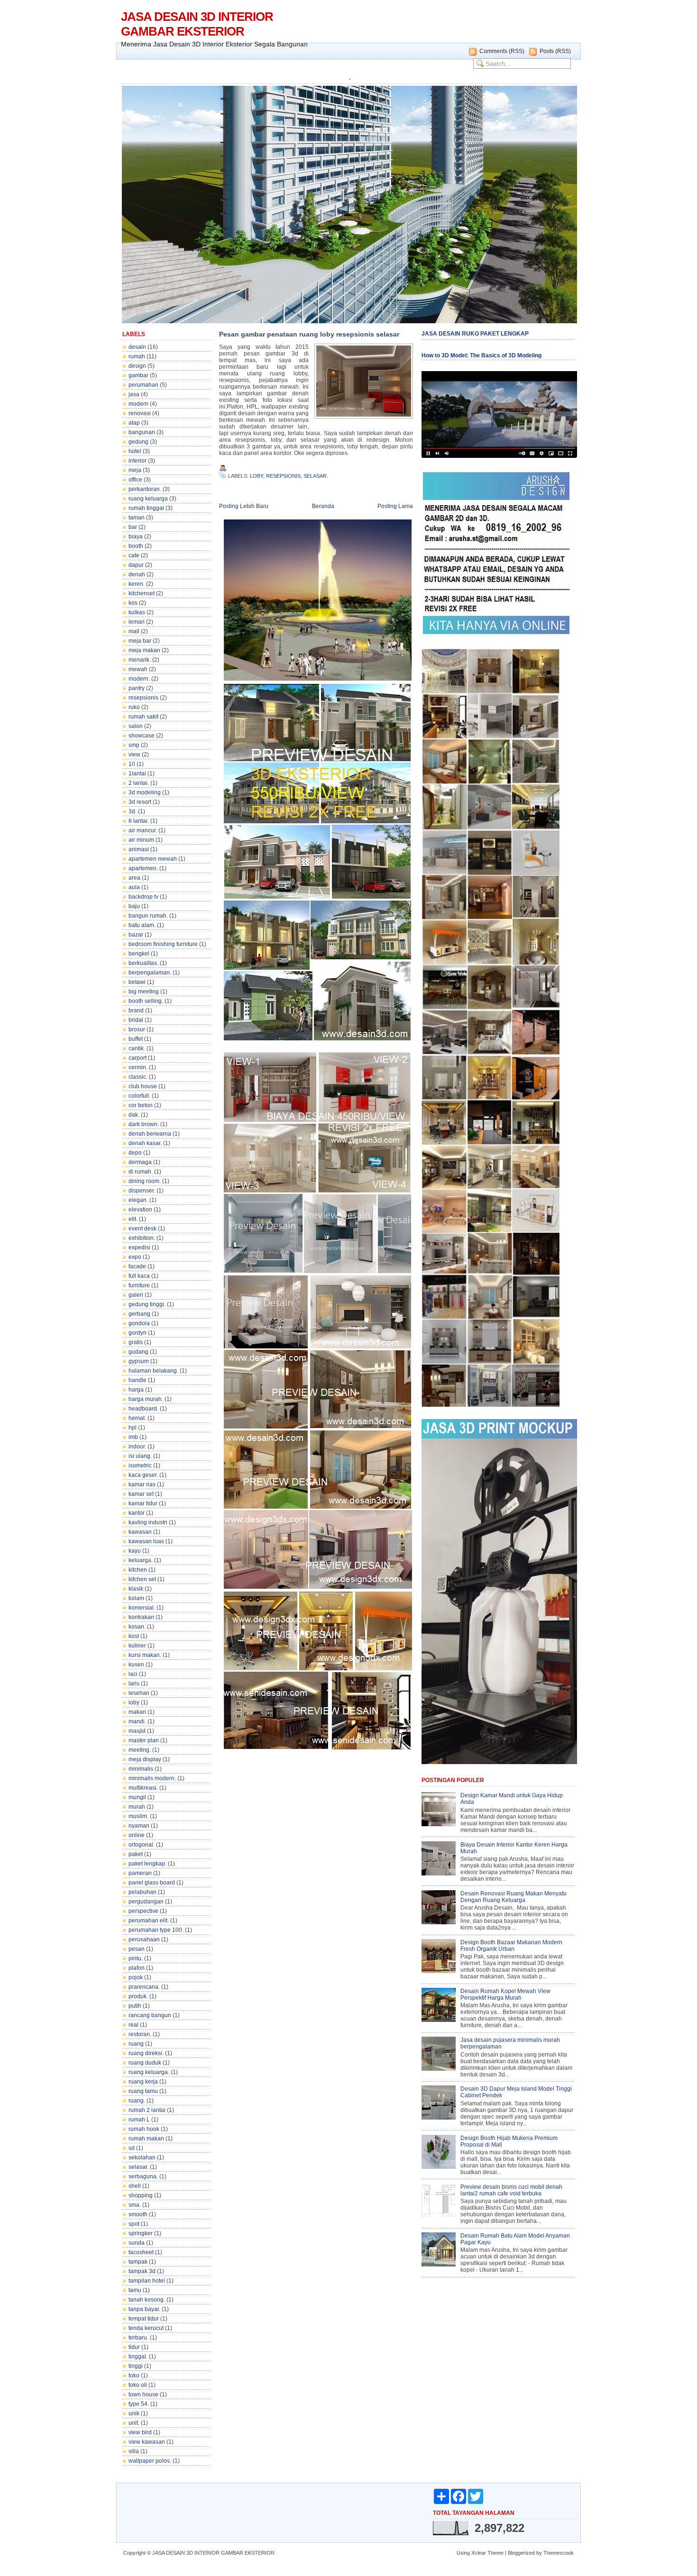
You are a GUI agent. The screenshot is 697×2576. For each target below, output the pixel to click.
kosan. (137, 1627)
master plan (144, 1740)
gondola (139, 1323)
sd (132, 2148)
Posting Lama (395, 506)
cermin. (138, 1067)
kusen (136, 1665)
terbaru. (138, 2338)
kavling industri (148, 1522)
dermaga (140, 1162)
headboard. (143, 1409)
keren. (137, 584)
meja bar (140, 641)
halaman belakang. (153, 1371)
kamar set (141, 1494)
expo (135, 1257)
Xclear (479, 2553)
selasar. (138, 2167)
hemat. (137, 1418)
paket (136, 1854)
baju (134, 906)
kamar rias (142, 1484)
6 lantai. (139, 821)
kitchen (138, 1570)
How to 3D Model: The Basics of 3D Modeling (481, 355)
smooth (138, 2214)
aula (134, 887)
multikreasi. (143, 1788)
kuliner (137, 1646)
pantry (137, 688)
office (135, 480)
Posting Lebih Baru (244, 506)
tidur (134, 2347)
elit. (133, 1219)
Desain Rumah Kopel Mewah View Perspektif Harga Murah (505, 1994)
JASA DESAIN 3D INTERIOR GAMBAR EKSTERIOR (197, 24)
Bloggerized (521, 2553)
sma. (135, 2205)
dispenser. (142, 1191)
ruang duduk (145, 2063)
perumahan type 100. (156, 1930)
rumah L (139, 2120)
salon (136, 726)
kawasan (140, 1532)
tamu (135, 2290)
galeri (136, 1295)
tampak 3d (142, 2271)
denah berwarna (150, 1134)
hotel (135, 451)
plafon (137, 1968)
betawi (137, 982)
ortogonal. (142, 1845)
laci (133, 1674)
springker (141, 2233)
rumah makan (146, 2139)
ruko (134, 707)
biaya (136, 537)
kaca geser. (143, 1475)
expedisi (139, 1247)
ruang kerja (143, 2082)
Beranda (323, 506)
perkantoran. (145, 489)
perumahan (143, 385)
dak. (134, 1115)
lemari (137, 622)
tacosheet (141, 2252)
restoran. (140, 2034)
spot (134, 2224)
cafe (134, 555)
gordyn (138, 1333)
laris (134, 1684)
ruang (136, 2044)
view (134, 755)
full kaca (139, 1276)
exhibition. (142, 1238)
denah (137, 574)
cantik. (137, 1048)
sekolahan (142, 2157)
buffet (136, 1039)
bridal (136, 1020)
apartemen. (143, 868)
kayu (135, 1551)
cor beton (141, 1105)
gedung (138, 442)
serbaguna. (143, 2176)
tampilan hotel (147, 2281)
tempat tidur (144, 2319)
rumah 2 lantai (147, 2110)
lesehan (139, 1693)
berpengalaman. (150, 973)
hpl (133, 1428)
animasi (139, 849)
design (137, 366)
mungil (137, 1797)
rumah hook (144, 2129)
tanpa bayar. (144, 2309)
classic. (138, 1077)
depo (135, 1153)
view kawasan (147, 2442)
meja (135, 470)
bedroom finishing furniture (163, 944)
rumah (137, 356)
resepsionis (143, 698)
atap (134, 423)
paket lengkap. (147, 1864)
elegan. (138, 1200)
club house (143, 1086)
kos (133, 603)
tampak (138, 2262)
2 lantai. (139, 783)
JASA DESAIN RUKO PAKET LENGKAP (475, 334)
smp (134, 745)
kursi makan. (145, 1655)
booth (136, 546)
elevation (140, 1210)
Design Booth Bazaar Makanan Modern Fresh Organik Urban (511, 1946)
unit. (134, 2423)
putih (135, 2006)
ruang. (137, 2101)
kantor (137, 1513)
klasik (136, 1589)
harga (136, 1390)
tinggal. (138, 2357)
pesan (137, 1949)
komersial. (142, 1608)
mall (134, 631)
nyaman (139, 1826)
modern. (139, 679)
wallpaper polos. (150, 2461)
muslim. (138, 1816)
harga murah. (146, 1399)
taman (137, 518)
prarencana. (144, 1987)
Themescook (559, 2553)
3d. (133, 811)
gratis (136, 1342)
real (133, 2025)
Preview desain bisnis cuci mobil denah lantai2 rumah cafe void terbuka (511, 2190)
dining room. (145, 1181)
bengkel (139, 954)
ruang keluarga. (149, 2072)
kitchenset (142, 593)
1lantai (137, 774)
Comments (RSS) (502, 51)
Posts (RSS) (555, 51)
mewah (138, 669)
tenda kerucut (146, 2328)
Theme (495, 2553)
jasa (134, 394)
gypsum (139, 1361)
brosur (137, 1029)
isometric (140, 1465)
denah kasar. (145, 1143)
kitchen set (142, 1579)
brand (136, 1010)
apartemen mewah (153, 859)
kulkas (137, 612)
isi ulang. (140, 1456)
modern (138, 404)
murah (137, 1807)
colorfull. (139, 1096)
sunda (137, 2243)
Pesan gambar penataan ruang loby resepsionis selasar (309, 334)
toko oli (138, 2385)
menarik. (140, 660)
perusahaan (144, 1939)
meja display (145, 1759)
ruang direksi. (146, 2053)
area (134, 878)
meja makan (144, 650)
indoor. (137, 1447)
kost (134, 1636)
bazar (136, 935)
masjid (137, 1731)
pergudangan (146, 1902)
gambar (138, 375)
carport (138, 1058)
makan (137, 1712)
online (137, 1835)
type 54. (139, 2404)
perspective (143, 1911)
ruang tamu (143, 2091)
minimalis (141, 1769)
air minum (141, 840)
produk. (138, 1996)
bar (133, 527)
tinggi (136, 2366)
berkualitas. (143, 963)
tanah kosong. (147, 2300)
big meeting (144, 992)
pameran (140, 1873)
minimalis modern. (152, 1778)
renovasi (140, 413)
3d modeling (145, 792)
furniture (139, 1285)
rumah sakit (143, 717)
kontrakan (141, 1617)
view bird (140, 2432)
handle (138, 1380)
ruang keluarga (148, 499)
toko (134, 2376)
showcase (142, 736)
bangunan (142, 432)
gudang (138, 1352)
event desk (142, 1229)
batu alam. (142, 925)
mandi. (137, 1721)
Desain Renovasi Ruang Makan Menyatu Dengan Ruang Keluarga (514, 1897)
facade (137, 1266)
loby (134, 1702)
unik (134, 2413)
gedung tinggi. (147, 1304)
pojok (136, 1977)
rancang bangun (150, 2015)
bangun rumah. (148, 916)
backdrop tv (143, 897)
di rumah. (141, 1172)
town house (143, 2394)
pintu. (136, 1958)
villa (134, 2451)
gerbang (139, 1314)
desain (137, 347)
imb (133, 1437)
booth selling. (146, 1001)
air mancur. (143, 830)
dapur (136, 565)
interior (138, 461)
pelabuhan (142, 1892)
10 (132, 764)
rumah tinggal (146, 508)
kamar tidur (143, 1503)
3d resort (140, 802)
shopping (141, 2195)
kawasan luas (146, 1541)
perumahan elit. (149, 1921)
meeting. (140, 1750)
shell (135, 2186)
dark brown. (144, 1124)
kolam (136, 1598)
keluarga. (141, 1560)
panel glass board (152, 1883)
